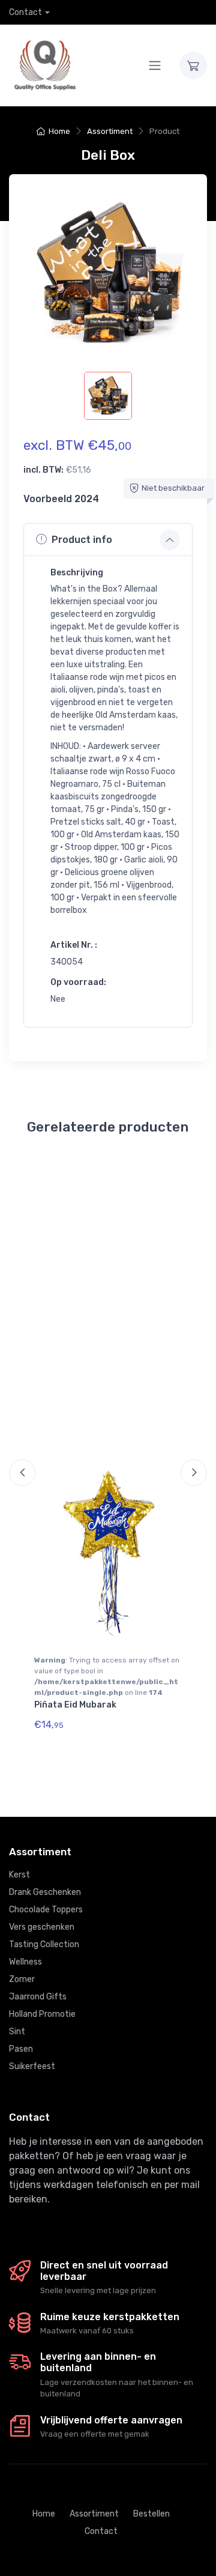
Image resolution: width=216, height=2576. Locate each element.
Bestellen (151, 2514)
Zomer (22, 1979)
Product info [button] (82, 540)
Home (59, 131)
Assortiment (110, 131)
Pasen (21, 2049)
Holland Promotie (42, 2014)
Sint (17, 2032)
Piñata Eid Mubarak (75, 1705)
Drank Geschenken (45, 1892)
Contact (25, 12)
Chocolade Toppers (46, 1910)
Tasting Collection (44, 1944)
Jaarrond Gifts (38, 1997)
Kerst (19, 1875)
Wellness (25, 1962)
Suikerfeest (32, 2066)
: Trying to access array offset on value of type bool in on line (107, 1676)
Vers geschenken (42, 1927)
